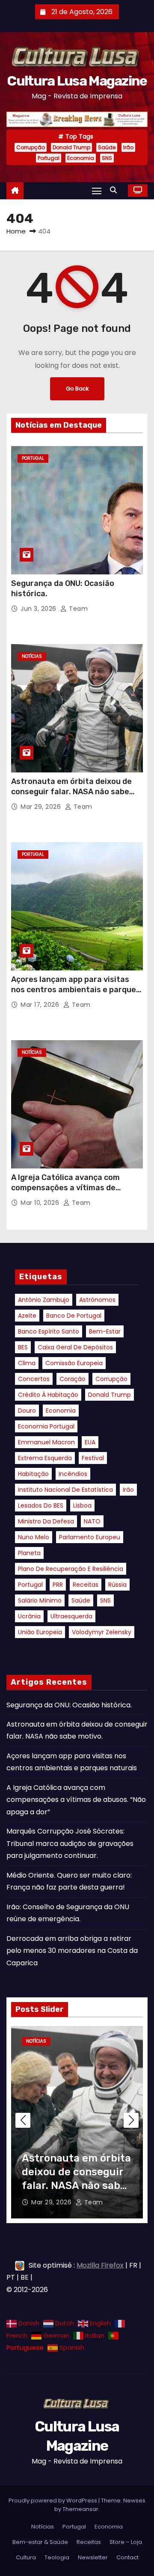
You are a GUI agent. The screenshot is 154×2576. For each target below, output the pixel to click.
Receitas (86, 1585)
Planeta (29, 1553)
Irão (128, 147)
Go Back (77, 389)
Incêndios (73, 1474)
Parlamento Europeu (90, 1537)
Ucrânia (29, 1616)
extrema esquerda (45, 1458)
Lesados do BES (41, 1505)
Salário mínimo (40, 1600)
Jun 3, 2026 (39, 609)
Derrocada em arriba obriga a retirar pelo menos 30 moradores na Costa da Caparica (72, 1951)
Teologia (57, 2557)
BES (23, 1347)
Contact (127, 2557)
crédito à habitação (48, 1395)
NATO (92, 1521)
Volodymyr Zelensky (102, 1632)
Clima (27, 1363)
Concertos (34, 1379)
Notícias (32, 656)
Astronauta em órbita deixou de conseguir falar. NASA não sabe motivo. (71, 792)
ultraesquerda (71, 1616)
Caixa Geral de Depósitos (75, 1347)
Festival (93, 1458)
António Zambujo (44, 1300)
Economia (81, 158)
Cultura (26, 2557)
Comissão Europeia (74, 1363)
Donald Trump (71, 147)
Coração (73, 1379)
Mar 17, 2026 (41, 1005)
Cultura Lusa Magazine (77, 81)
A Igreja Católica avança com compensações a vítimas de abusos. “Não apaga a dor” (65, 1188)
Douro (27, 1411)
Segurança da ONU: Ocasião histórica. (69, 1705)
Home (16, 231)
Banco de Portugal (74, 1316)
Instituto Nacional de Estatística (65, 1490)
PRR (58, 1585)
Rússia (117, 1585)
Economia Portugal (46, 1426)
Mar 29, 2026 (42, 807)
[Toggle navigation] (97, 191)
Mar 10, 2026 (41, 1203)
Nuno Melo (34, 1537)
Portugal (49, 158)
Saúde (107, 147)
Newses (134, 2501)
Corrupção (31, 147)
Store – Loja (126, 2542)
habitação (33, 1474)
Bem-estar (105, 1331)
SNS (107, 158)
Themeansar (80, 2509)
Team (77, 609)
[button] (115, 190)
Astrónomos (97, 1300)
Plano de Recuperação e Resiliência (71, 1569)
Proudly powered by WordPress (53, 2501)
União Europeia (40, 1632)
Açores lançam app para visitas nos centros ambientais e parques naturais (76, 990)
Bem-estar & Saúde (40, 2542)
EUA (90, 1442)
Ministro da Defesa (46, 1521)
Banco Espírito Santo (49, 1331)
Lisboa (82, 1505)
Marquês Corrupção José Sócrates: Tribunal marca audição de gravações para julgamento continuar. (70, 1843)
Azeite (27, 1316)
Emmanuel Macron (46, 1442)
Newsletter (93, 2557)
